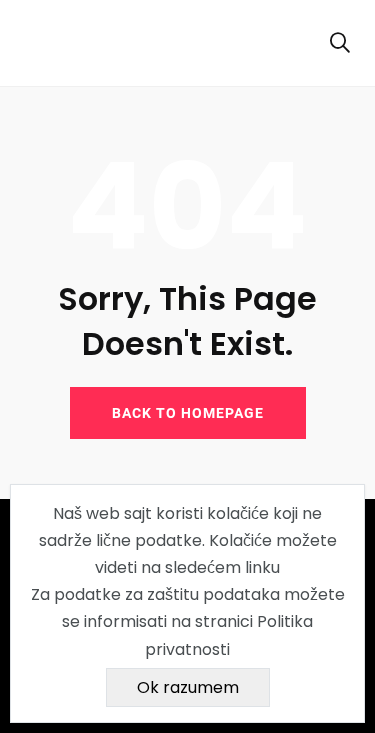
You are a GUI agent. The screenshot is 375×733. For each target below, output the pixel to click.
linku (262, 567)
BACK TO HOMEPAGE (188, 413)
